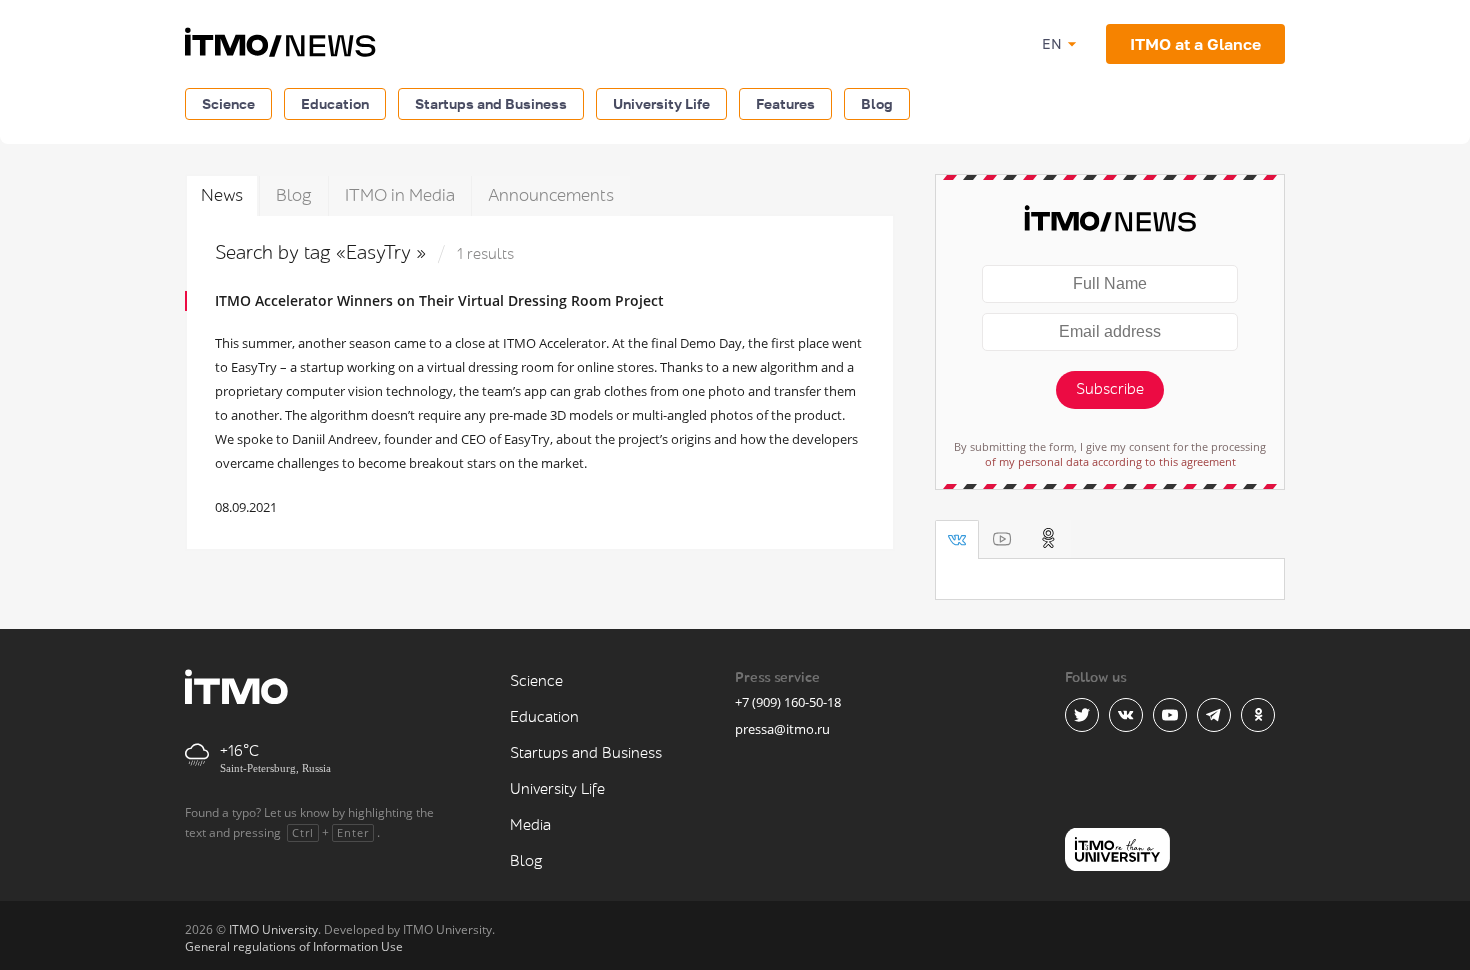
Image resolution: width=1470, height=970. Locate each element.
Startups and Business (491, 103)
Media (530, 825)
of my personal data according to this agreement (1110, 461)
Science (228, 103)
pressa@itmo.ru (782, 729)
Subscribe (1110, 389)
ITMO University (273, 929)
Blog (877, 103)
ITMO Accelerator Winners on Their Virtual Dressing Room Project (439, 300)
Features (785, 103)
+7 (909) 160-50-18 (788, 702)
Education (335, 103)
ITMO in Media (400, 195)
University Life (661, 103)
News (222, 195)
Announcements (551, 195)
